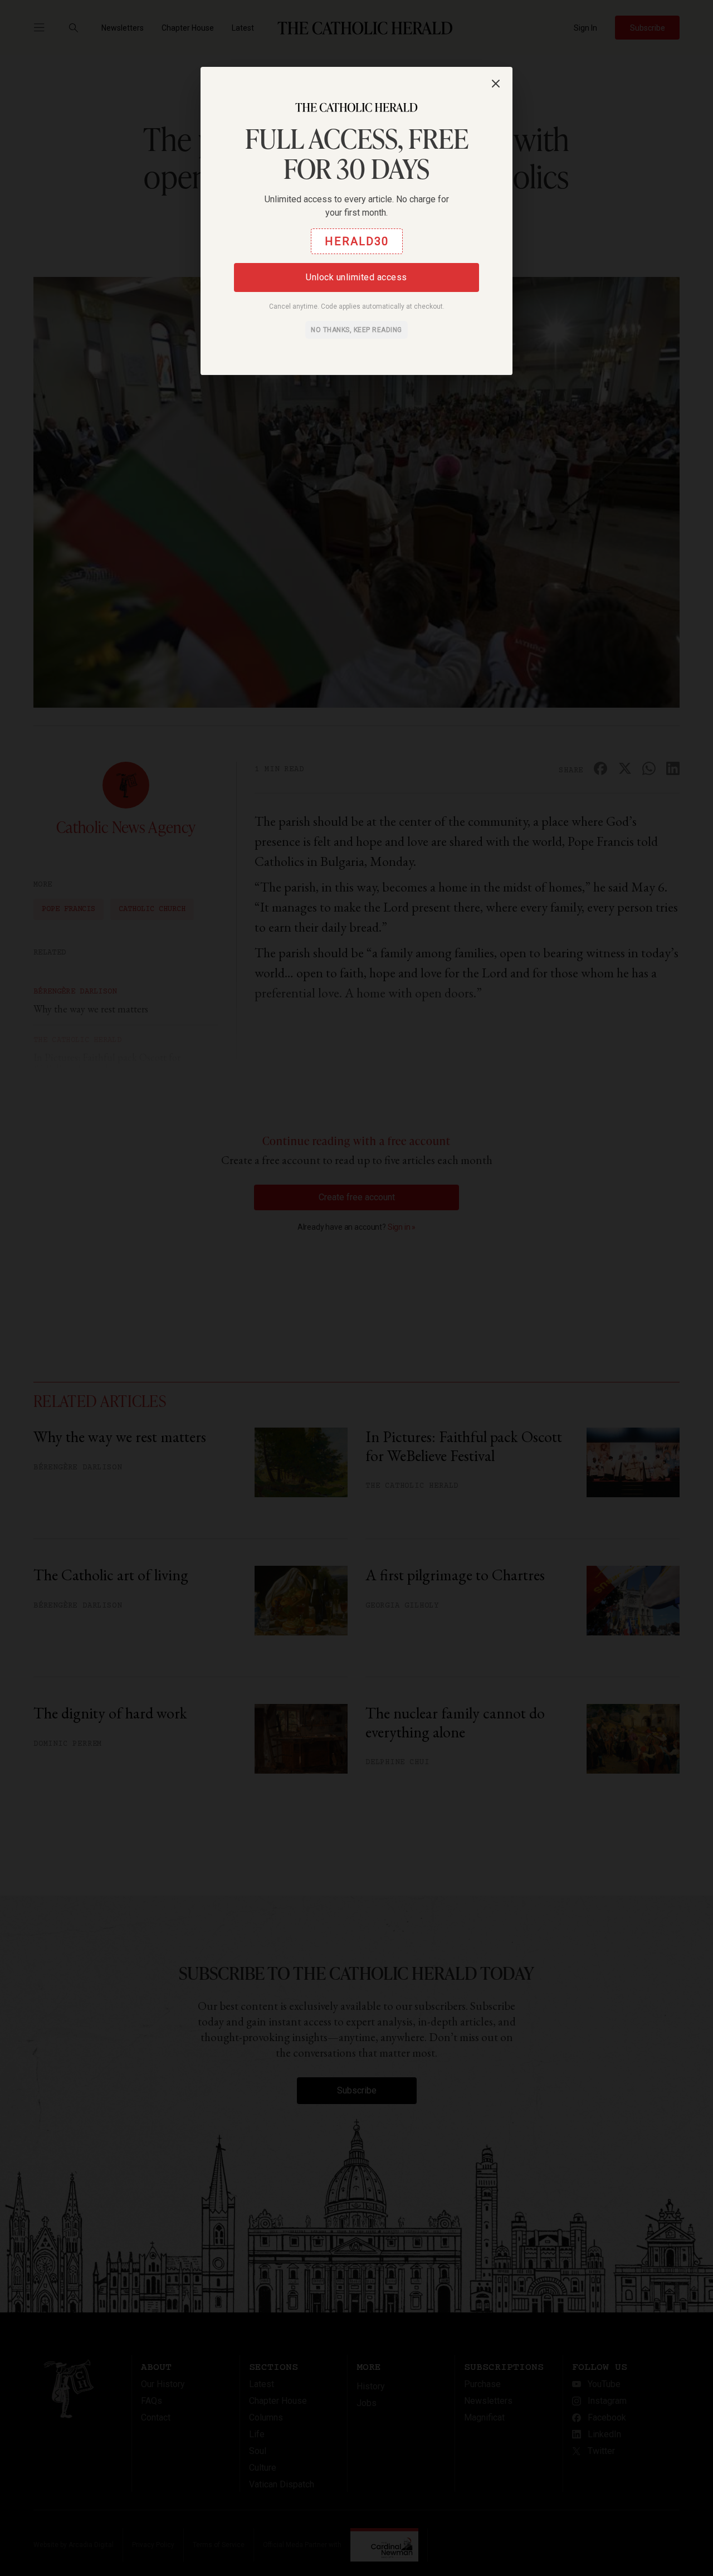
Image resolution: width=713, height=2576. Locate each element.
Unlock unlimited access (356, 277)
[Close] (496, 84)
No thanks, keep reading (356, 330)
